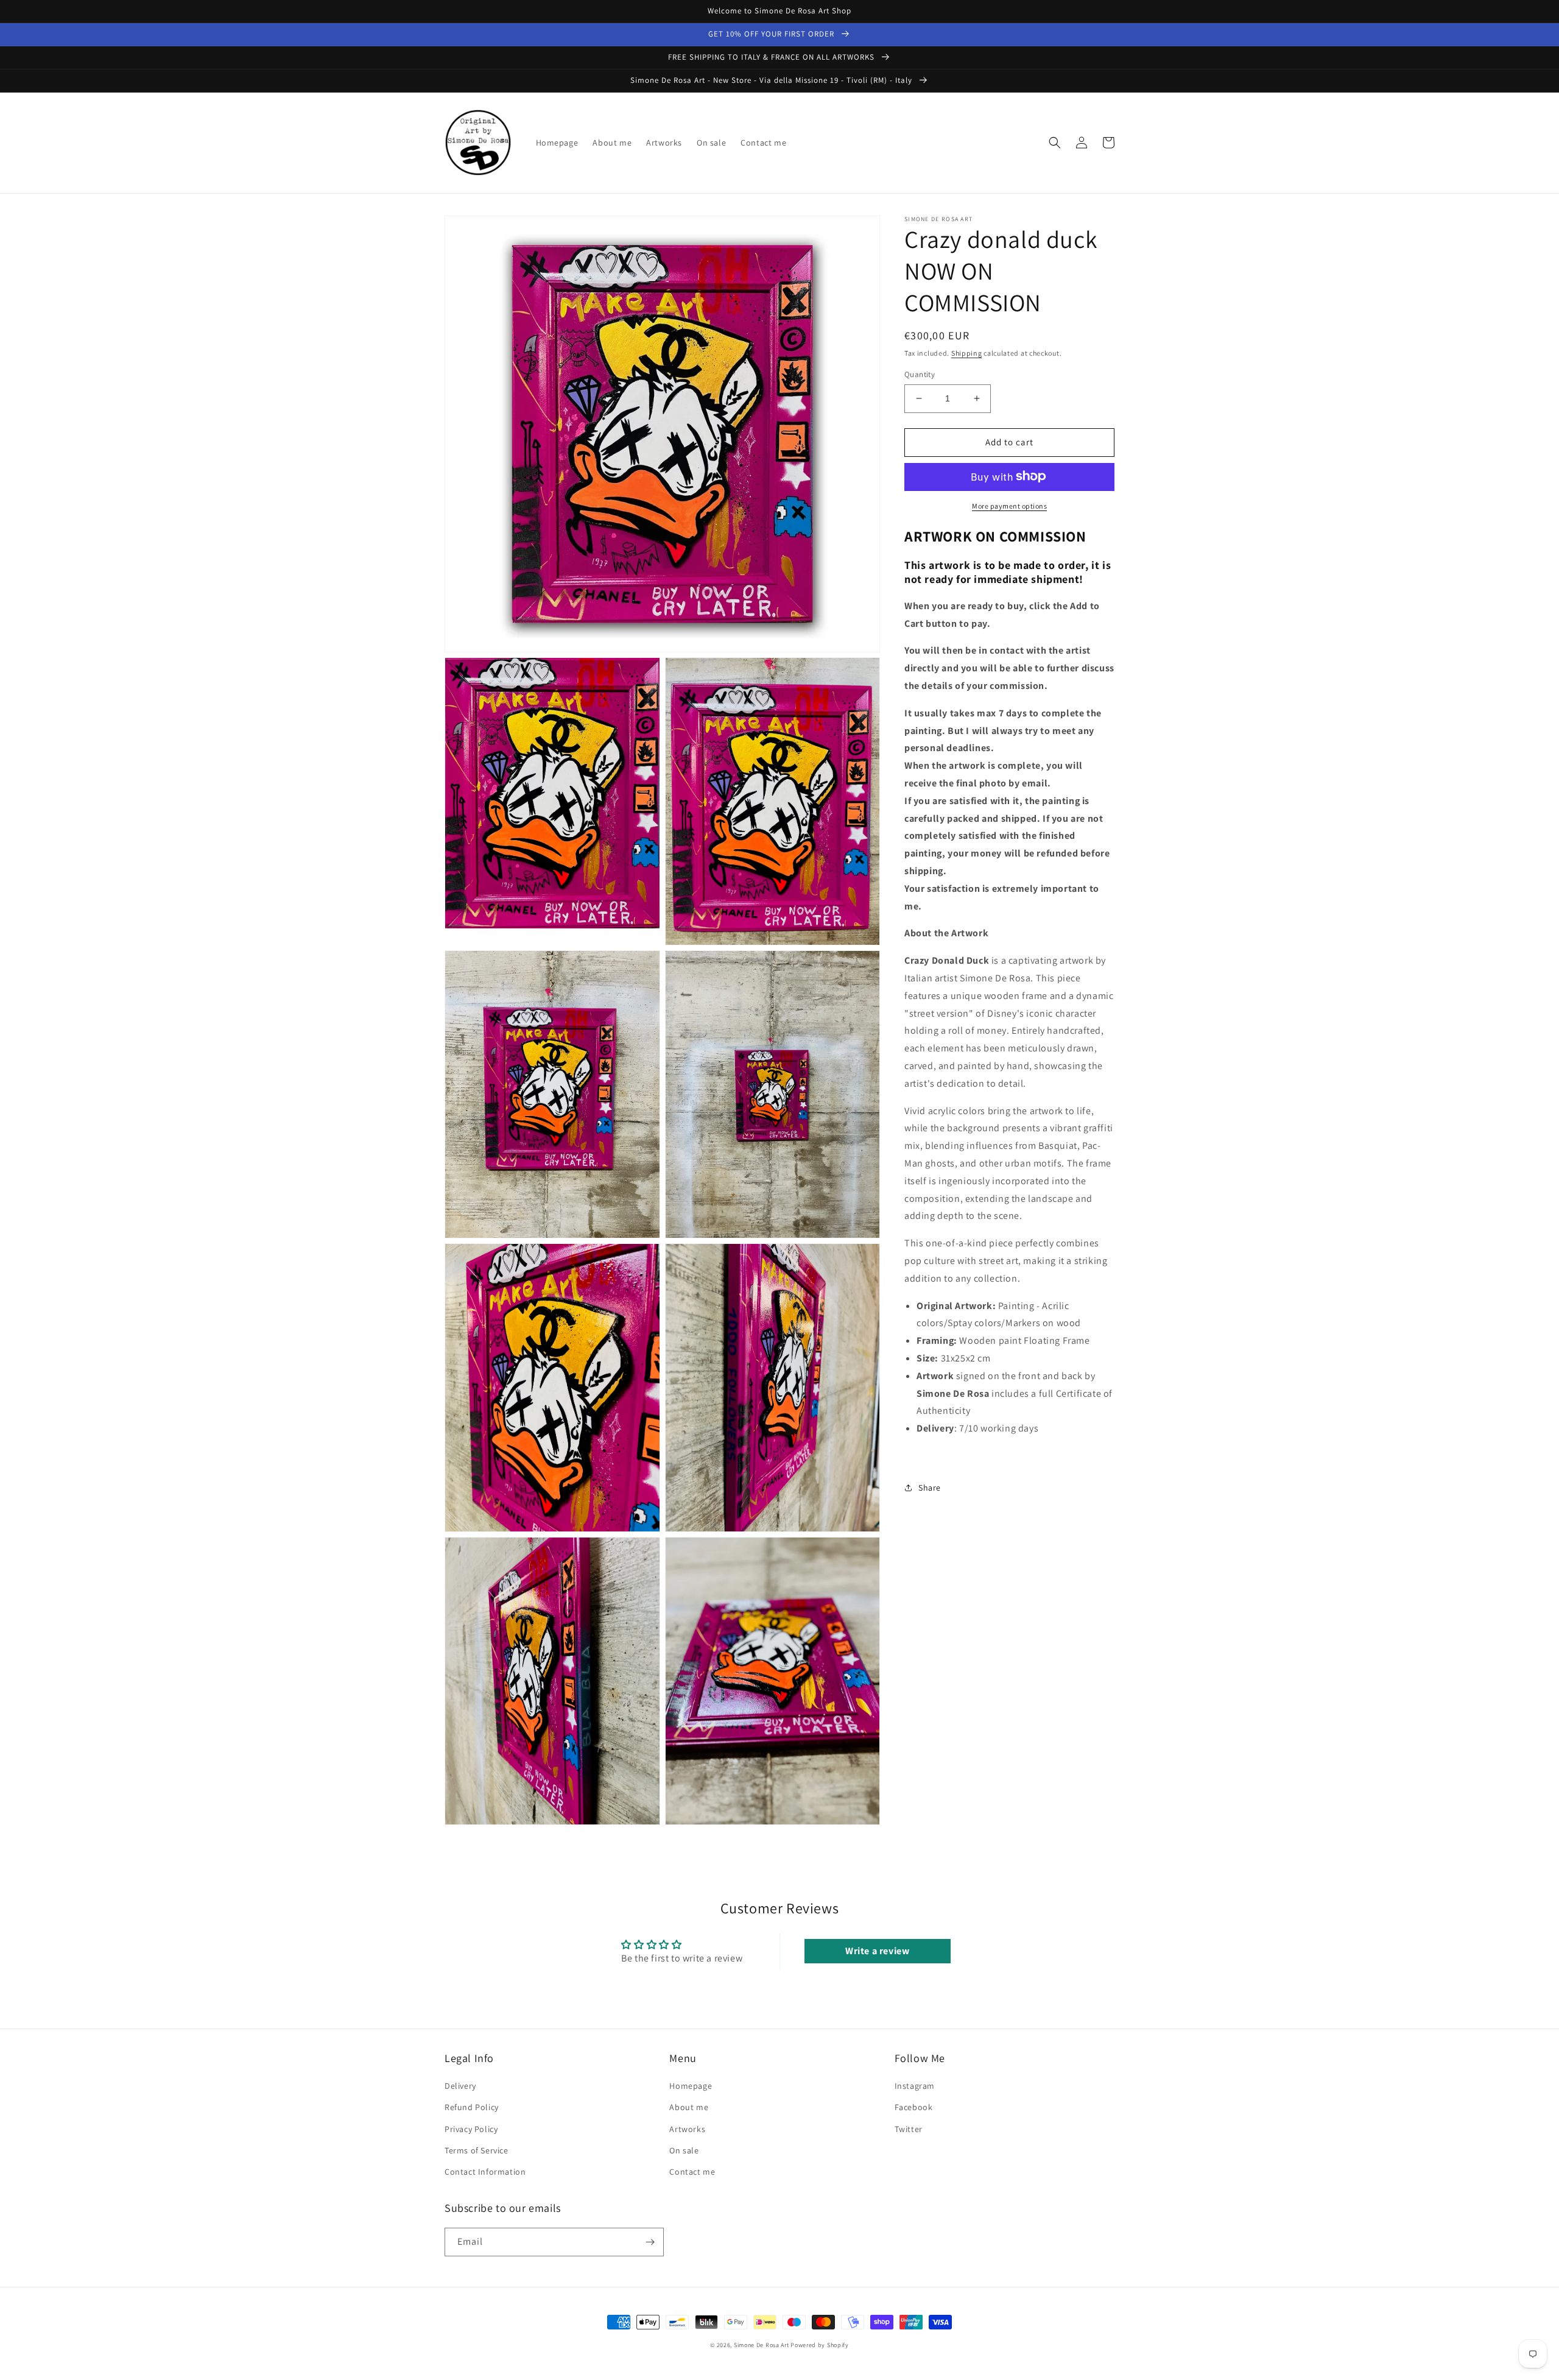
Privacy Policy (471, 2129)
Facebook (914, 2107)
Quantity (920, 374)
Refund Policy (472, 2107)
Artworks (687, 2129)
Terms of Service (477, 2150)
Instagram (915, 2086)
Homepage (691, 2086)
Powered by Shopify (820, 2345)
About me (689, 2107)
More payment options (1009, 505)
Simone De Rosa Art (762, 2345)
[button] (1055, 143)
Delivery (460, 2086)
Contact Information (485, 2172)
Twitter (909, 2129)
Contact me (692, 2172)
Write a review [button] (877, 1951)
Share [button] (930, 1487)
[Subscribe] (650, 2242)
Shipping (967, 353)
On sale (684, 2150)
